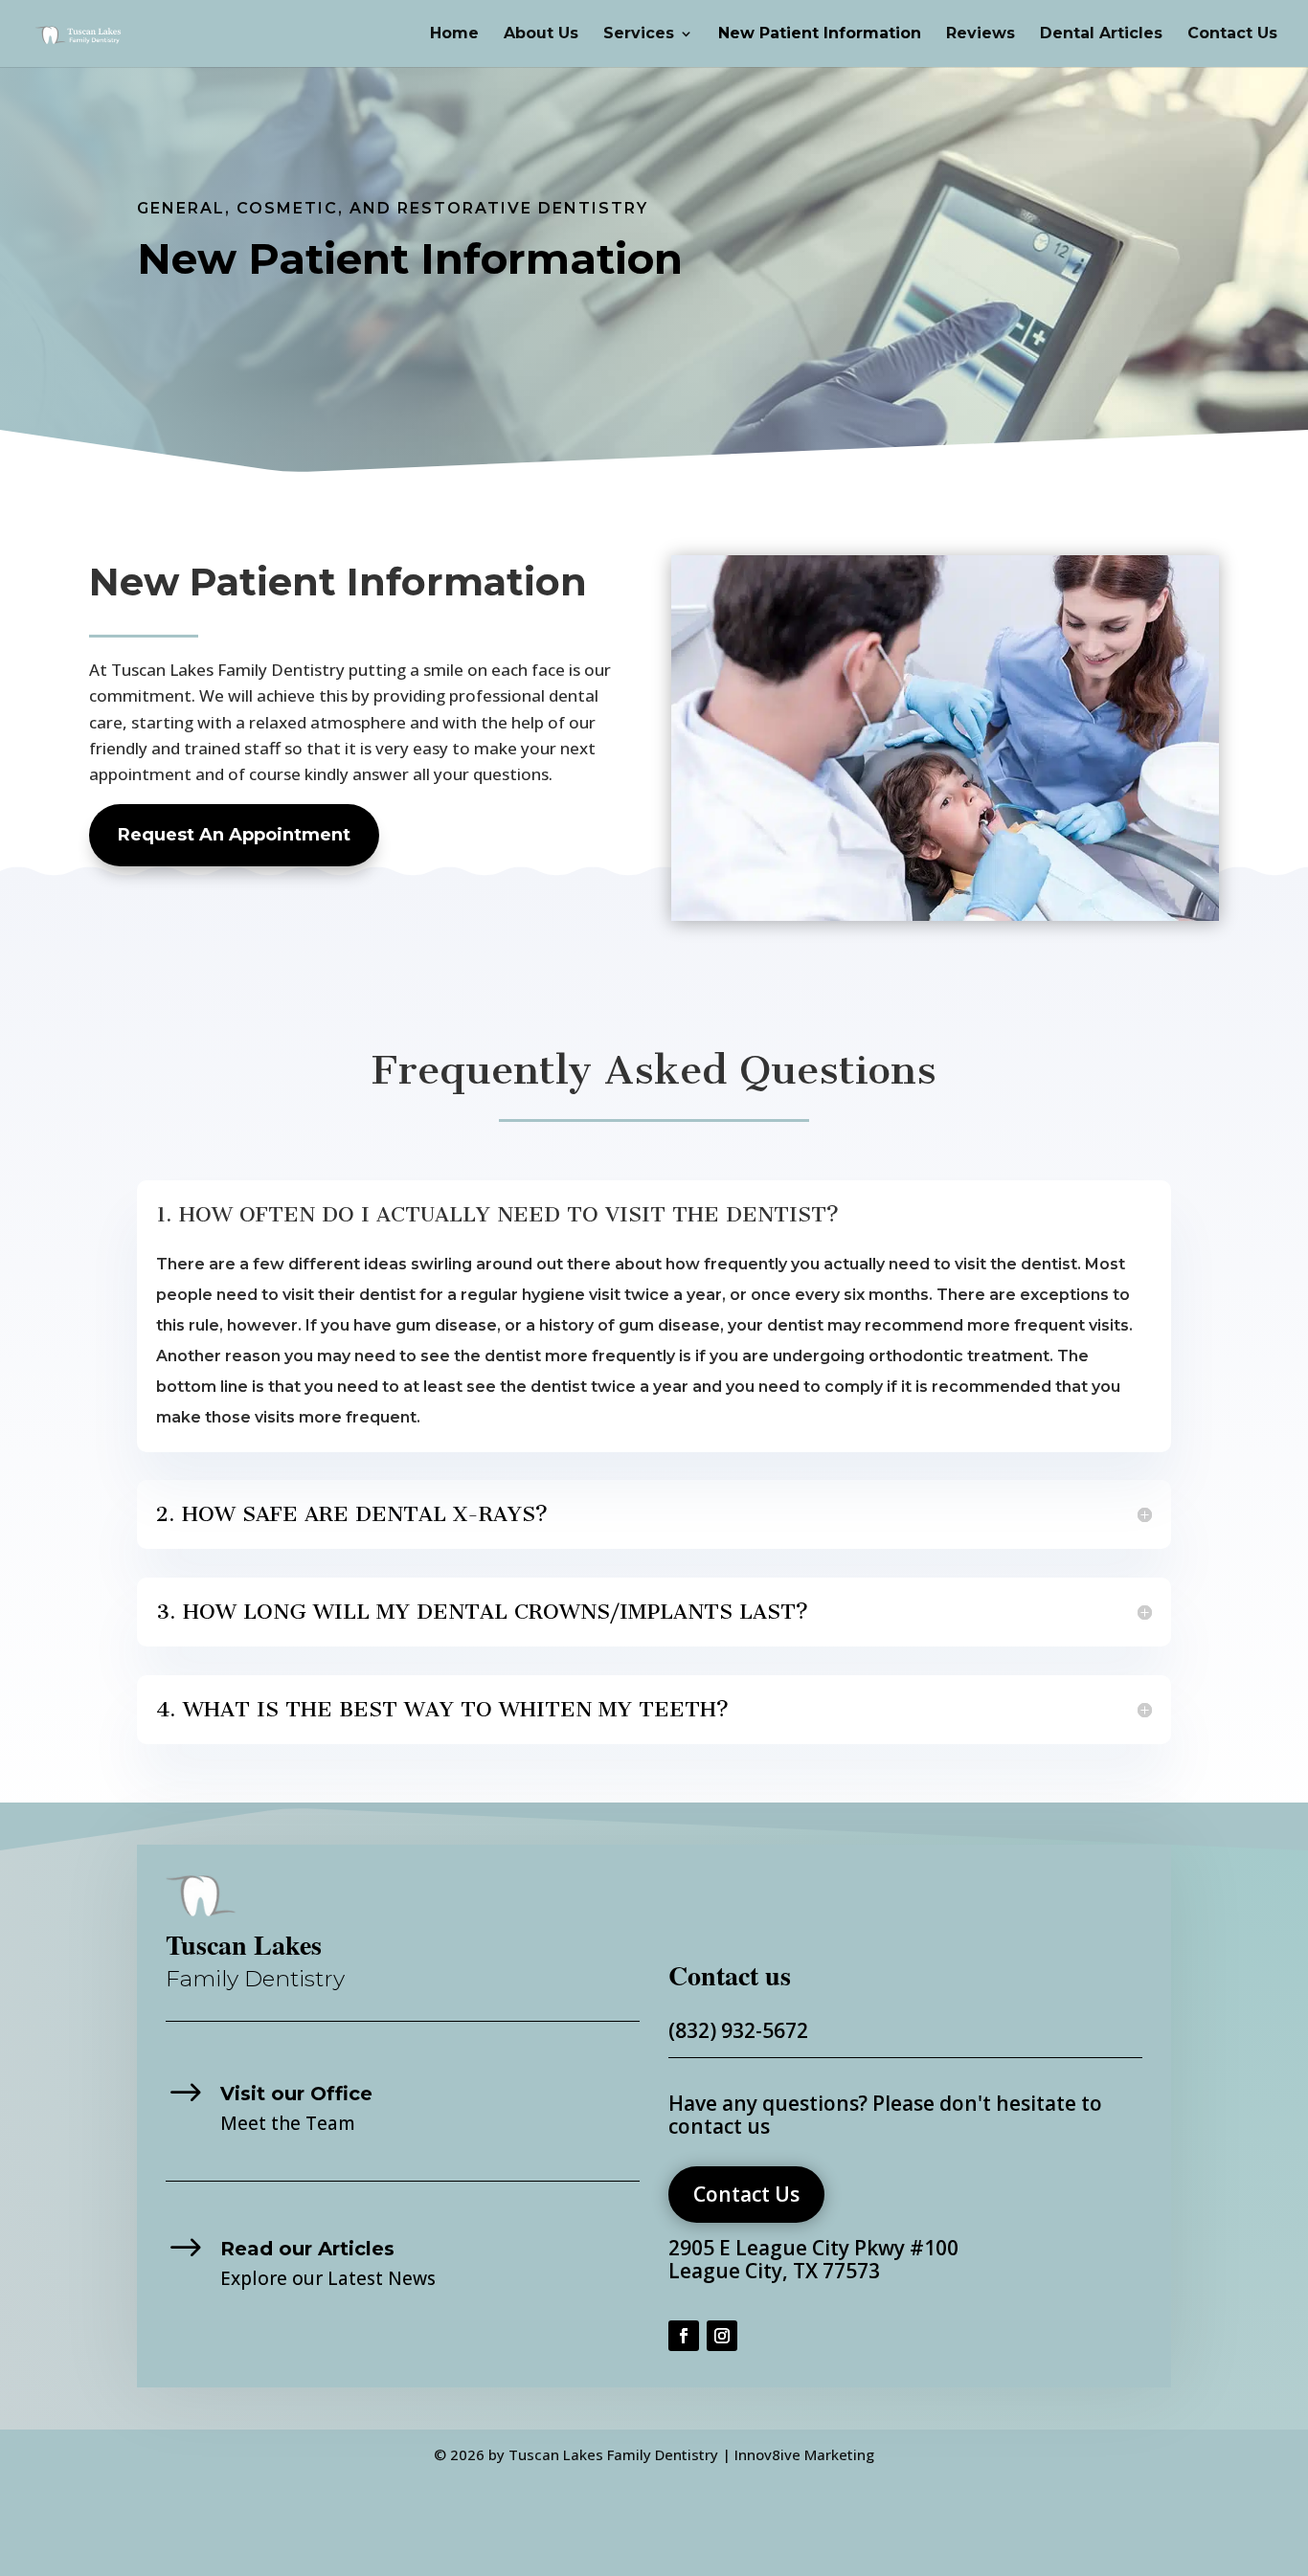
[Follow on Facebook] (684, 2336)
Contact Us (1232, 34)
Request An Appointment (234, 835)
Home (454, 34)
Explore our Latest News (328, 2278)
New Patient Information (820, 34)
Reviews (981, 34)
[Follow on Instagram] (722, 2336)
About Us (541, 34)
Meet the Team (288, 2123)
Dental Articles (1101, 34)
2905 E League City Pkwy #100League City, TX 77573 (813, 2259)
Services (639, 34)
